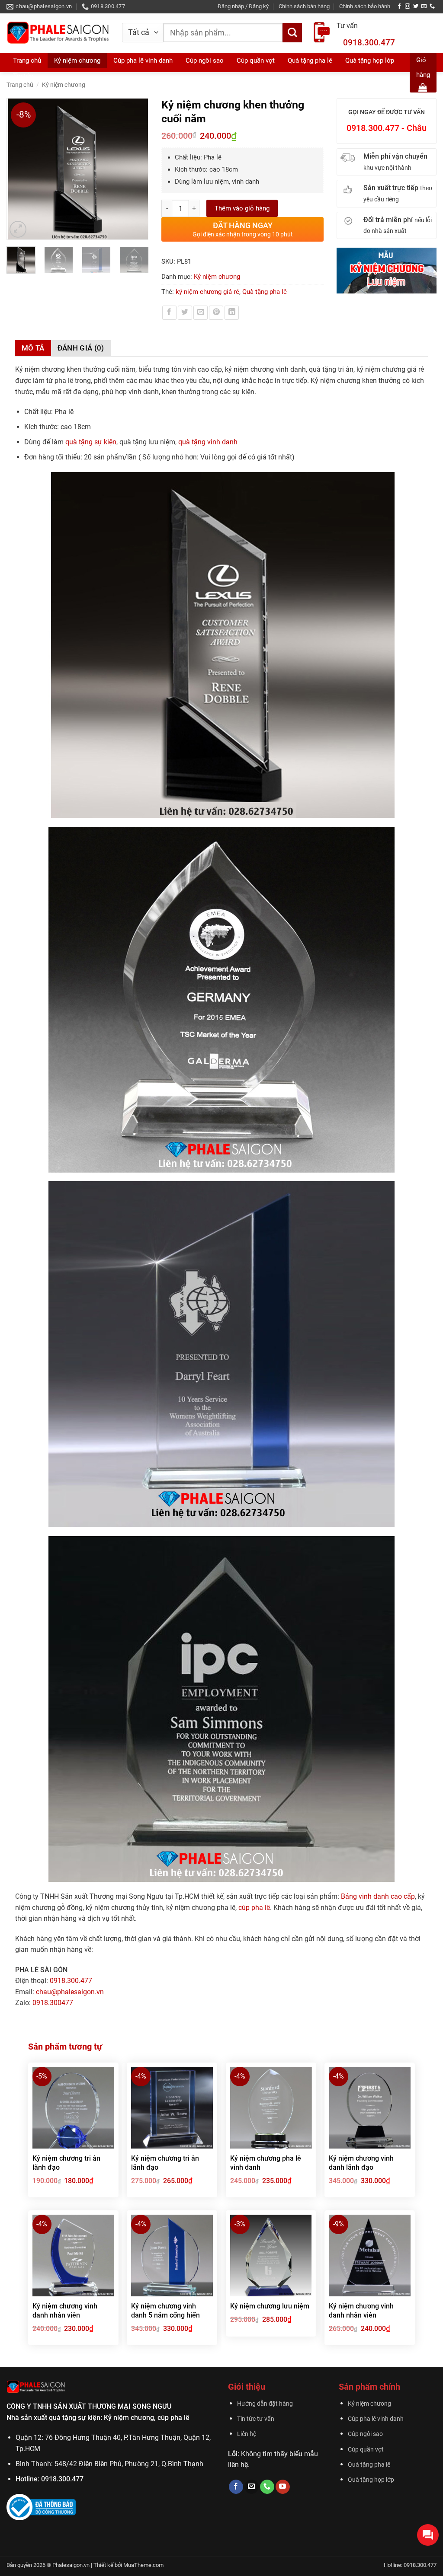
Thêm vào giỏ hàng (242, 208)
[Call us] (432, 6)
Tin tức (23, 76)
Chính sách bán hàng (304, 6)
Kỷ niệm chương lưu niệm (270, 2306)
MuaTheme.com (143, 2565)
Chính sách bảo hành (365, 6)
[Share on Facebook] (169, 313)
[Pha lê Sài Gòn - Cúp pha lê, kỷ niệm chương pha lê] (58, 33)
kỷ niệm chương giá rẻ (207, 292)
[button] (243, 6)
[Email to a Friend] (201, 313)
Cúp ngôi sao (365, 2434)
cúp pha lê (254, 1908)
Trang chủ (27, 61)
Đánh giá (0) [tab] (81, 348)
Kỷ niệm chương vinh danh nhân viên (65, 2311)
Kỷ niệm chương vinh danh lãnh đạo (361, 2163)
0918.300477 (53, 2003)
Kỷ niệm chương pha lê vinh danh (266, 2163)
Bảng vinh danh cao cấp (378, 1896)
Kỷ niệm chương (77, 61)
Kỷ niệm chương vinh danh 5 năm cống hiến (165, 2311)
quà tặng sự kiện (91, 442)
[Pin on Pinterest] (216, 313)
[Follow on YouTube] (283, 2487)
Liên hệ (247, 2434)
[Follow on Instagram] (408, 6)
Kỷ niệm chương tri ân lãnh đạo (66, 2163)
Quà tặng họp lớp (371, 2480)
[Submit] (292, 33)
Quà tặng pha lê (265, 292)
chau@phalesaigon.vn (70, 1992)
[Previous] (17, 169)
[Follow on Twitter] (416, 6)
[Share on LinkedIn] (232, 313)
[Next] (138, 169)
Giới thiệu (247, 2387)
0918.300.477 (369, 43)
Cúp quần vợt (366, 2450)
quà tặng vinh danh (208, 442)
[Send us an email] (424, 6)
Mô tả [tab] (33, 348)
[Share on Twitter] (185, 313)
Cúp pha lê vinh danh (376, 2419)
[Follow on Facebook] (399, 6)
